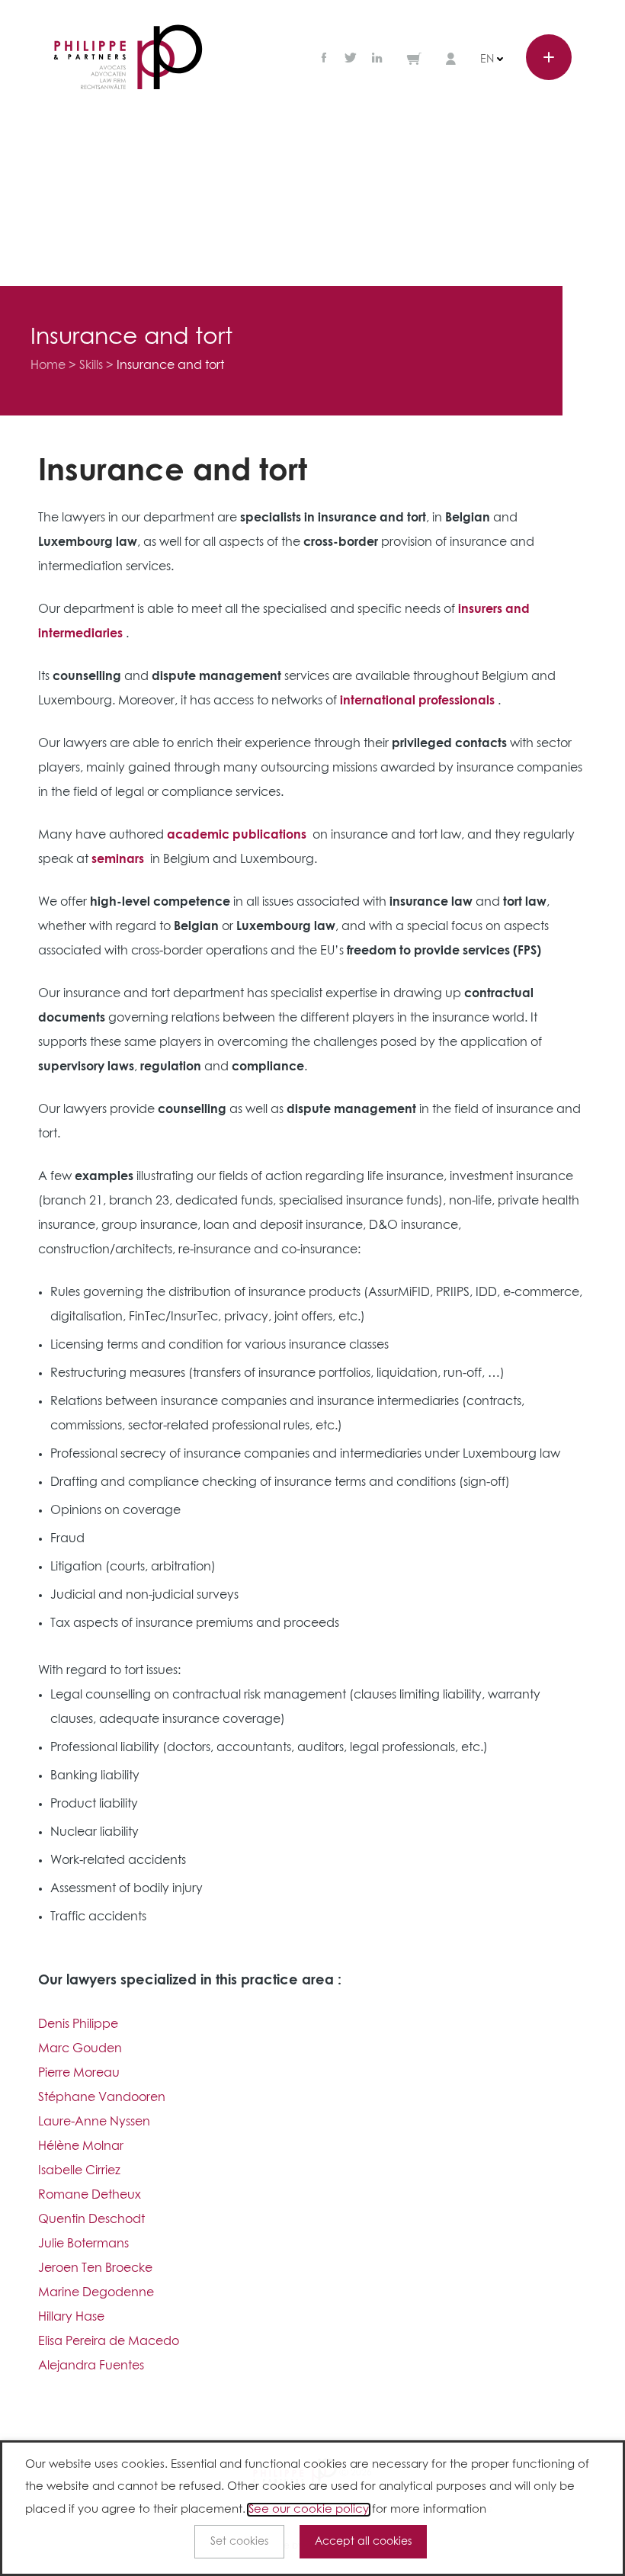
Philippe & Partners (128, 58)
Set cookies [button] (239, 2542)
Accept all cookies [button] (363, 2542)
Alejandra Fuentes (91, 2366)
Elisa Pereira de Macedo (109, 2341)
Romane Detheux (90, 2195)
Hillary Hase (71, 2317)
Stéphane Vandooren (102, 2097)
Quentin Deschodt (91, 2219)
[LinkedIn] (377, 59)
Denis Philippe (78, 2024)
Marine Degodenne (96, 2292)
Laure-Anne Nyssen (94, 2122)
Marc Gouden (80, 2048)
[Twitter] (351, 59)
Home (48, 365)
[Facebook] (325, 59)
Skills (91, 365)
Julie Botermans (83, 2244)
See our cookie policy (309, 2510)
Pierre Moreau (79, 2073)
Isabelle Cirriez (79, 2170)
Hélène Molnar (81, 2146)
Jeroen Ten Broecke (95, 2268)
